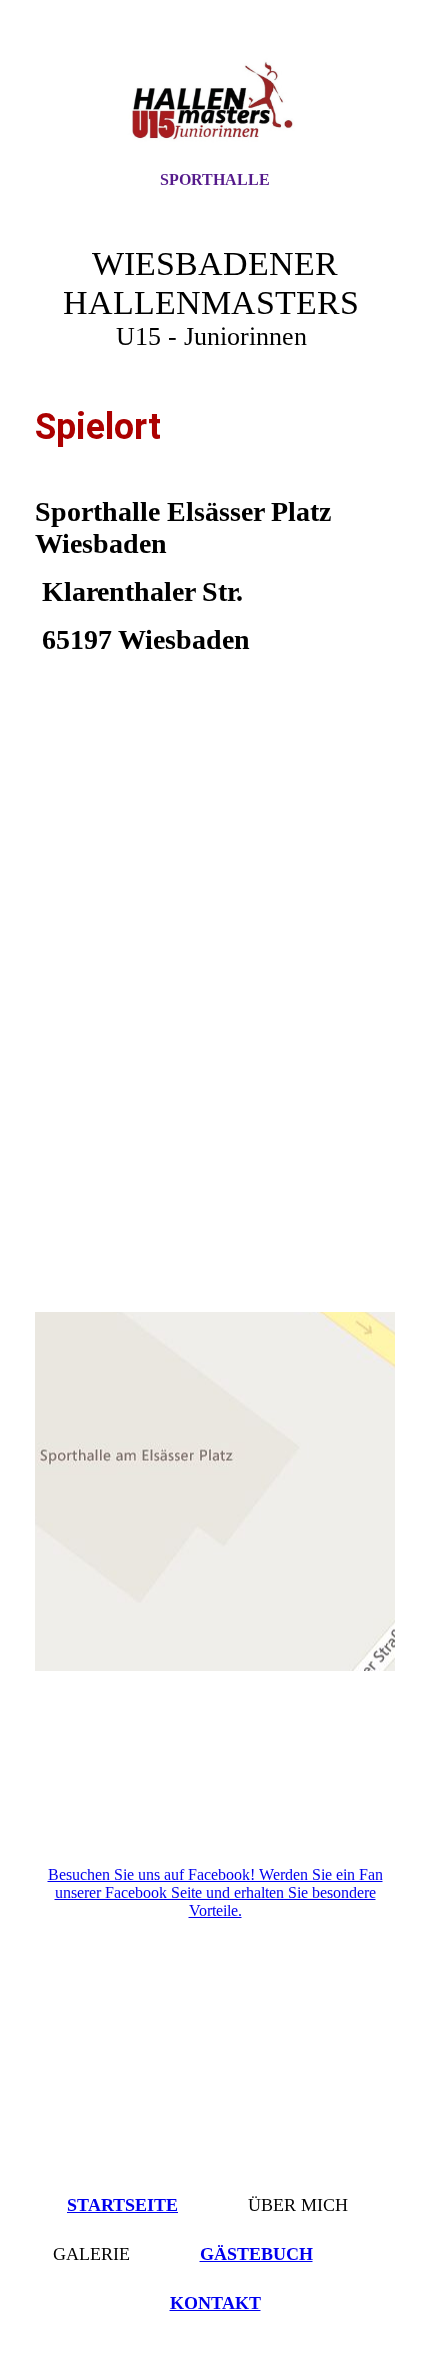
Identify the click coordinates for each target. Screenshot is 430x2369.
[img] (215, 103)
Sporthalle (215, 179)
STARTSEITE (122, 2205)
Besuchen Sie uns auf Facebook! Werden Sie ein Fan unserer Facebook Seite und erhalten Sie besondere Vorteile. (215, 1892)
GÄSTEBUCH (256, 2254)
